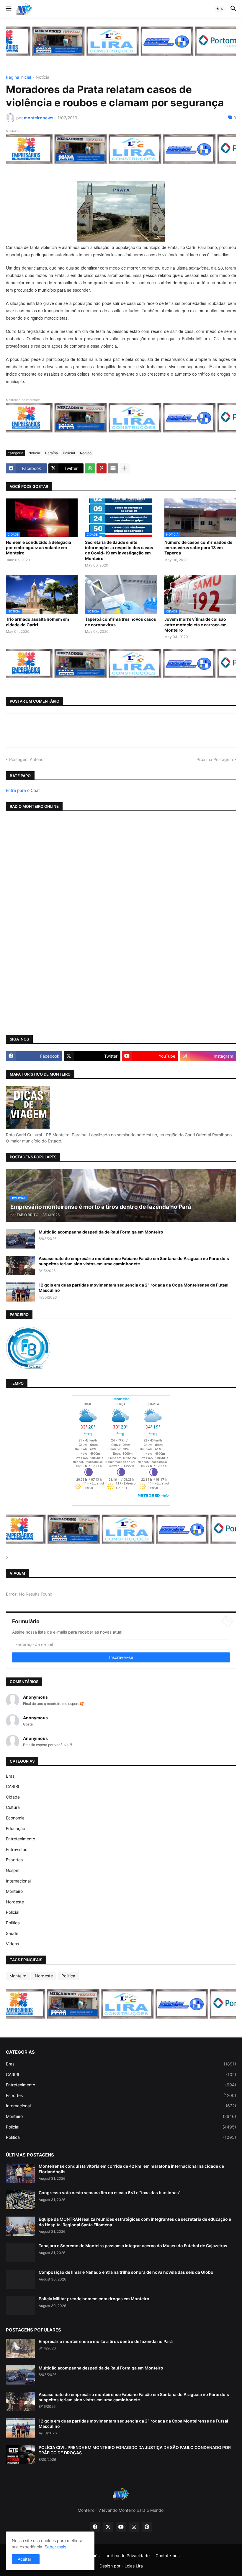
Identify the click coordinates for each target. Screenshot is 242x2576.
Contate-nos (167, 2556)
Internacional (18, 1881)
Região (86, 453)
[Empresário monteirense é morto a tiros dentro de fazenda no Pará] (20, 2348)
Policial (69, 453)
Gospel (13, 1870)
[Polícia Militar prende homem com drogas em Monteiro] (20, 2306)
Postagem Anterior (27, 759)
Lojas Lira (134, 2566)
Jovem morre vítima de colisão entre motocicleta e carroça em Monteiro (196, 624)
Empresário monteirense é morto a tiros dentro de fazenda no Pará (106, 2341)
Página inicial (18, 77)
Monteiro (14, 1891)
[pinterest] (147, 2527)
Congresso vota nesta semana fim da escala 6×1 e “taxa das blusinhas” (110, 2193)
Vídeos (12, 1944)
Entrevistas (17, 1849)
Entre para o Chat (23, 790)
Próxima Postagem (215, 759)
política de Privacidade (127, 2556)
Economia (15, 1818)
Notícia (42, 77)
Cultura (13, 1807)
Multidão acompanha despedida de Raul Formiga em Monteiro (101, 1232)
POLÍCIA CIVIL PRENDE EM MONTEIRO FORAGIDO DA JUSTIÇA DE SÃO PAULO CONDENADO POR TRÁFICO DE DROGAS (135, 2450)
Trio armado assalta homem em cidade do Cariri (37, 622)
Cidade (13, 1797)
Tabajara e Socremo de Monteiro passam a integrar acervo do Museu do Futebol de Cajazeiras (133, 2246)
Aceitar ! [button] (26, 2559)
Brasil (11, 1776)
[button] (8, 9)
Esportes (14, 1860)
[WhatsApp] (90, 468)
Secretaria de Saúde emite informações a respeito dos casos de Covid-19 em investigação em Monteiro (119, 550)
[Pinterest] (102, 468)
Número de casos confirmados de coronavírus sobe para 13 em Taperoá (198, 548)
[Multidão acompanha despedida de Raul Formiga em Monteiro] (20, 1239)
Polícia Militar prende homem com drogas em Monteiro (94, 2299)
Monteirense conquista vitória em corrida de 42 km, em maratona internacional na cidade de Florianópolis (131, 2169)
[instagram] (134, 2527)
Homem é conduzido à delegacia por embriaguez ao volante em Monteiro (39, 548)
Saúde (12, 1933)
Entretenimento (21, 1839)
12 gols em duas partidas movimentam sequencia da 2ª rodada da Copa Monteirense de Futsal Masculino (134, 1288)
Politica (13, 1923)
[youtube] (121, 2527)
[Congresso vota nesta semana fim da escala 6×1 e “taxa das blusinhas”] (20, 2200)
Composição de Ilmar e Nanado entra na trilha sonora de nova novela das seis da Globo (126, 2272)
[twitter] (108, 2527)
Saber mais (55, 2547)
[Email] (113, 468)
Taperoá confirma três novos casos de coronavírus (121, 622)
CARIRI (13, 1786)
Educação (15, 1828)
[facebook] (95, 2527)
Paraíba (51, 453)
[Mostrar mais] (125, 468)
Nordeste (15, 1902)
